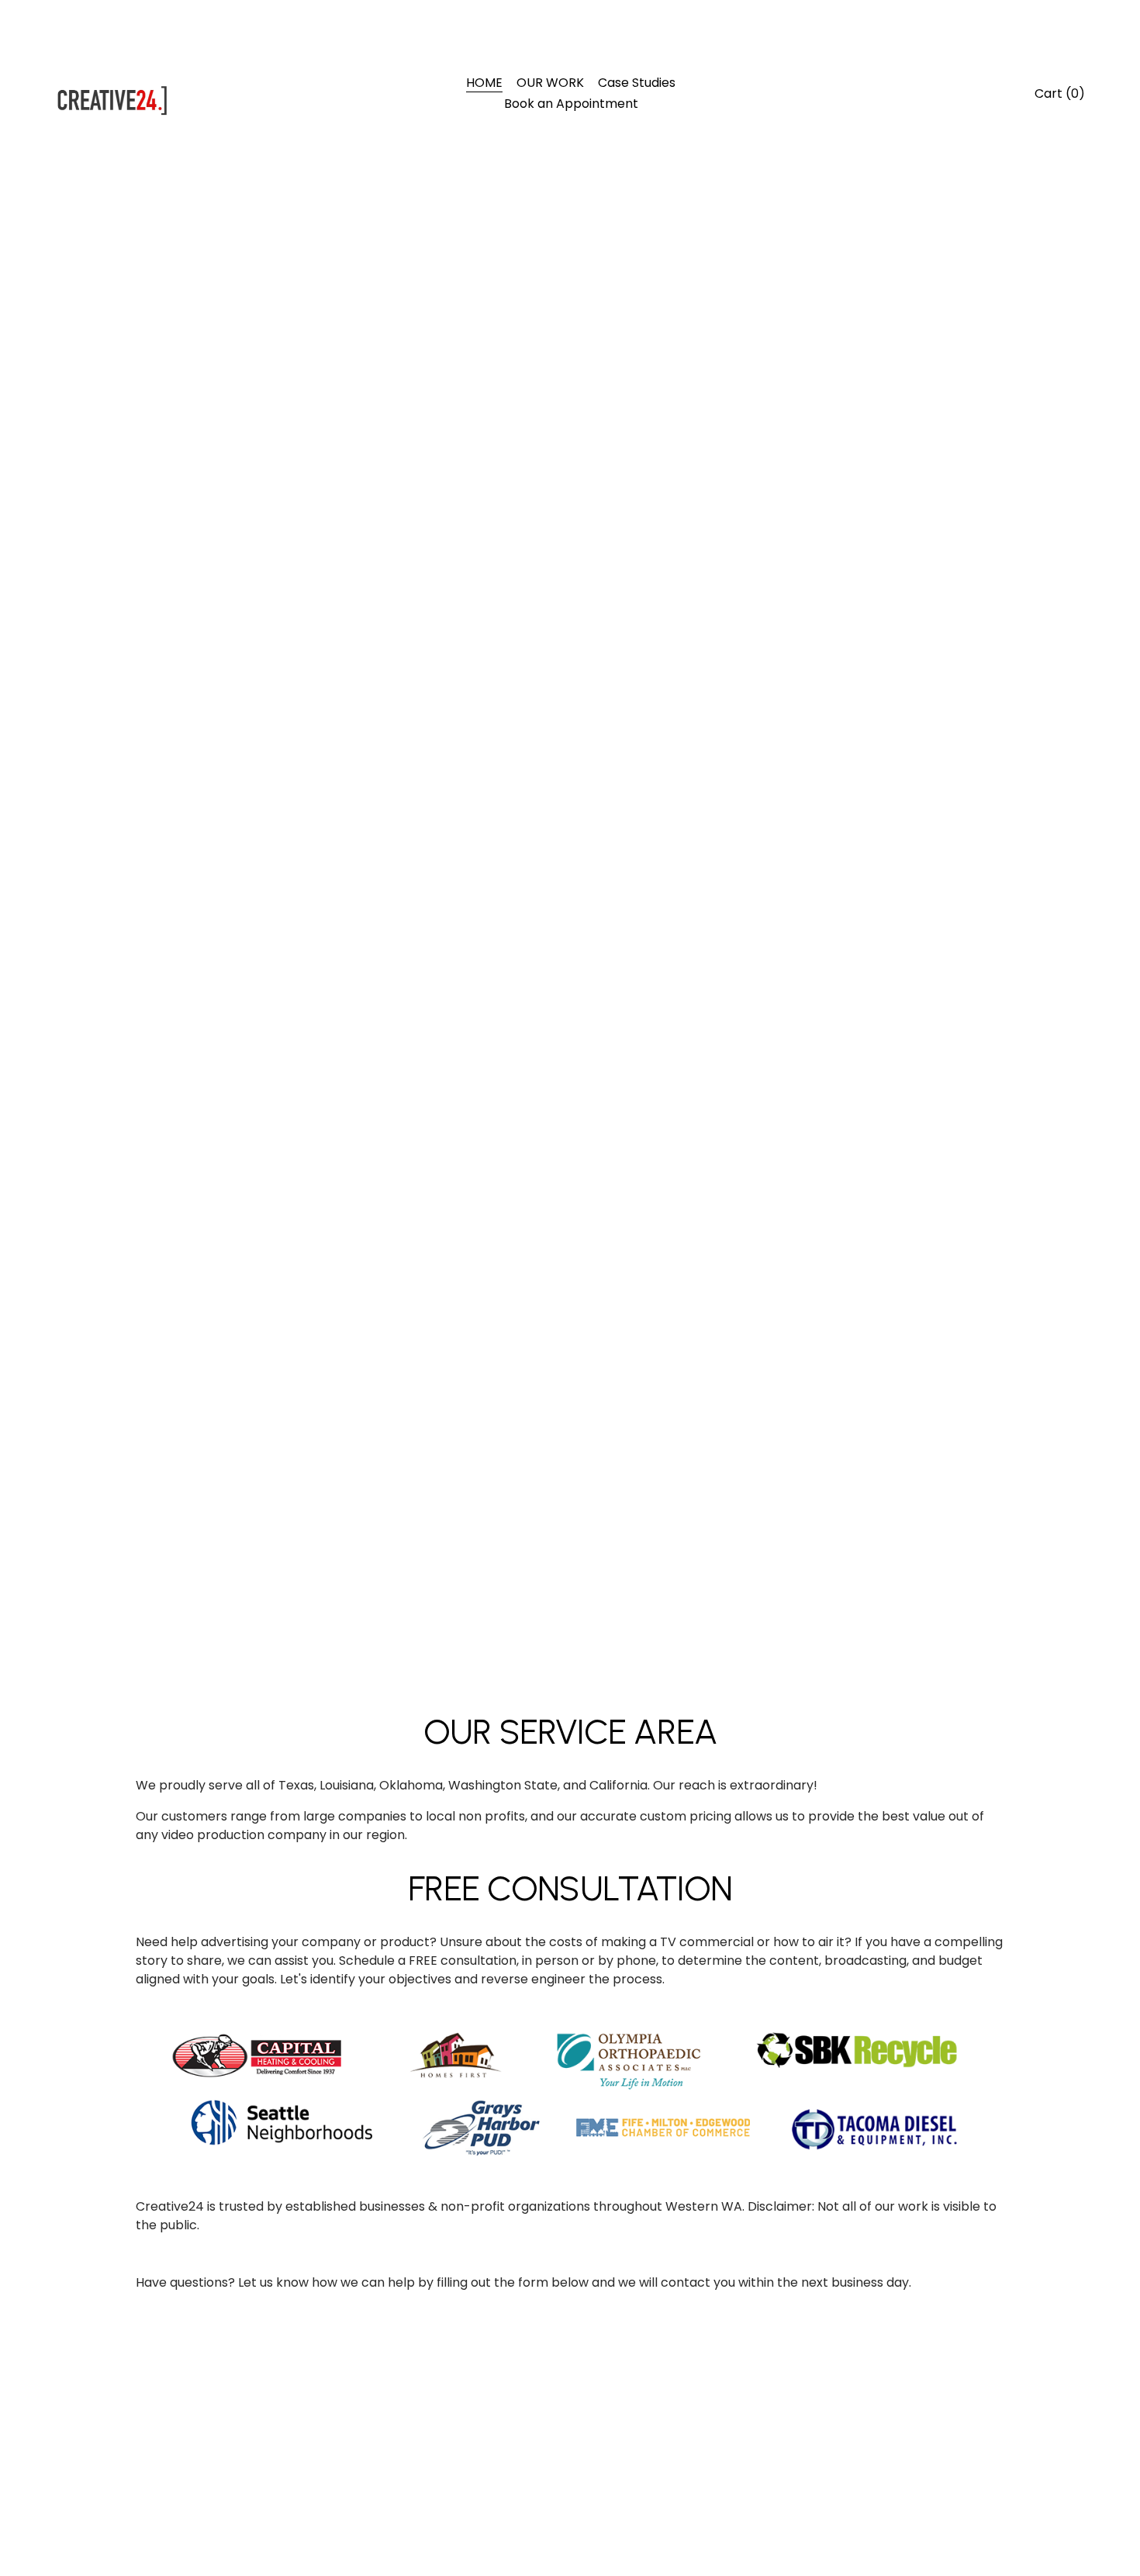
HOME (484, 83)
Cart (1060, 93)
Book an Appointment (571, 104)
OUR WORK (550, 83)
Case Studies (637, 83)
